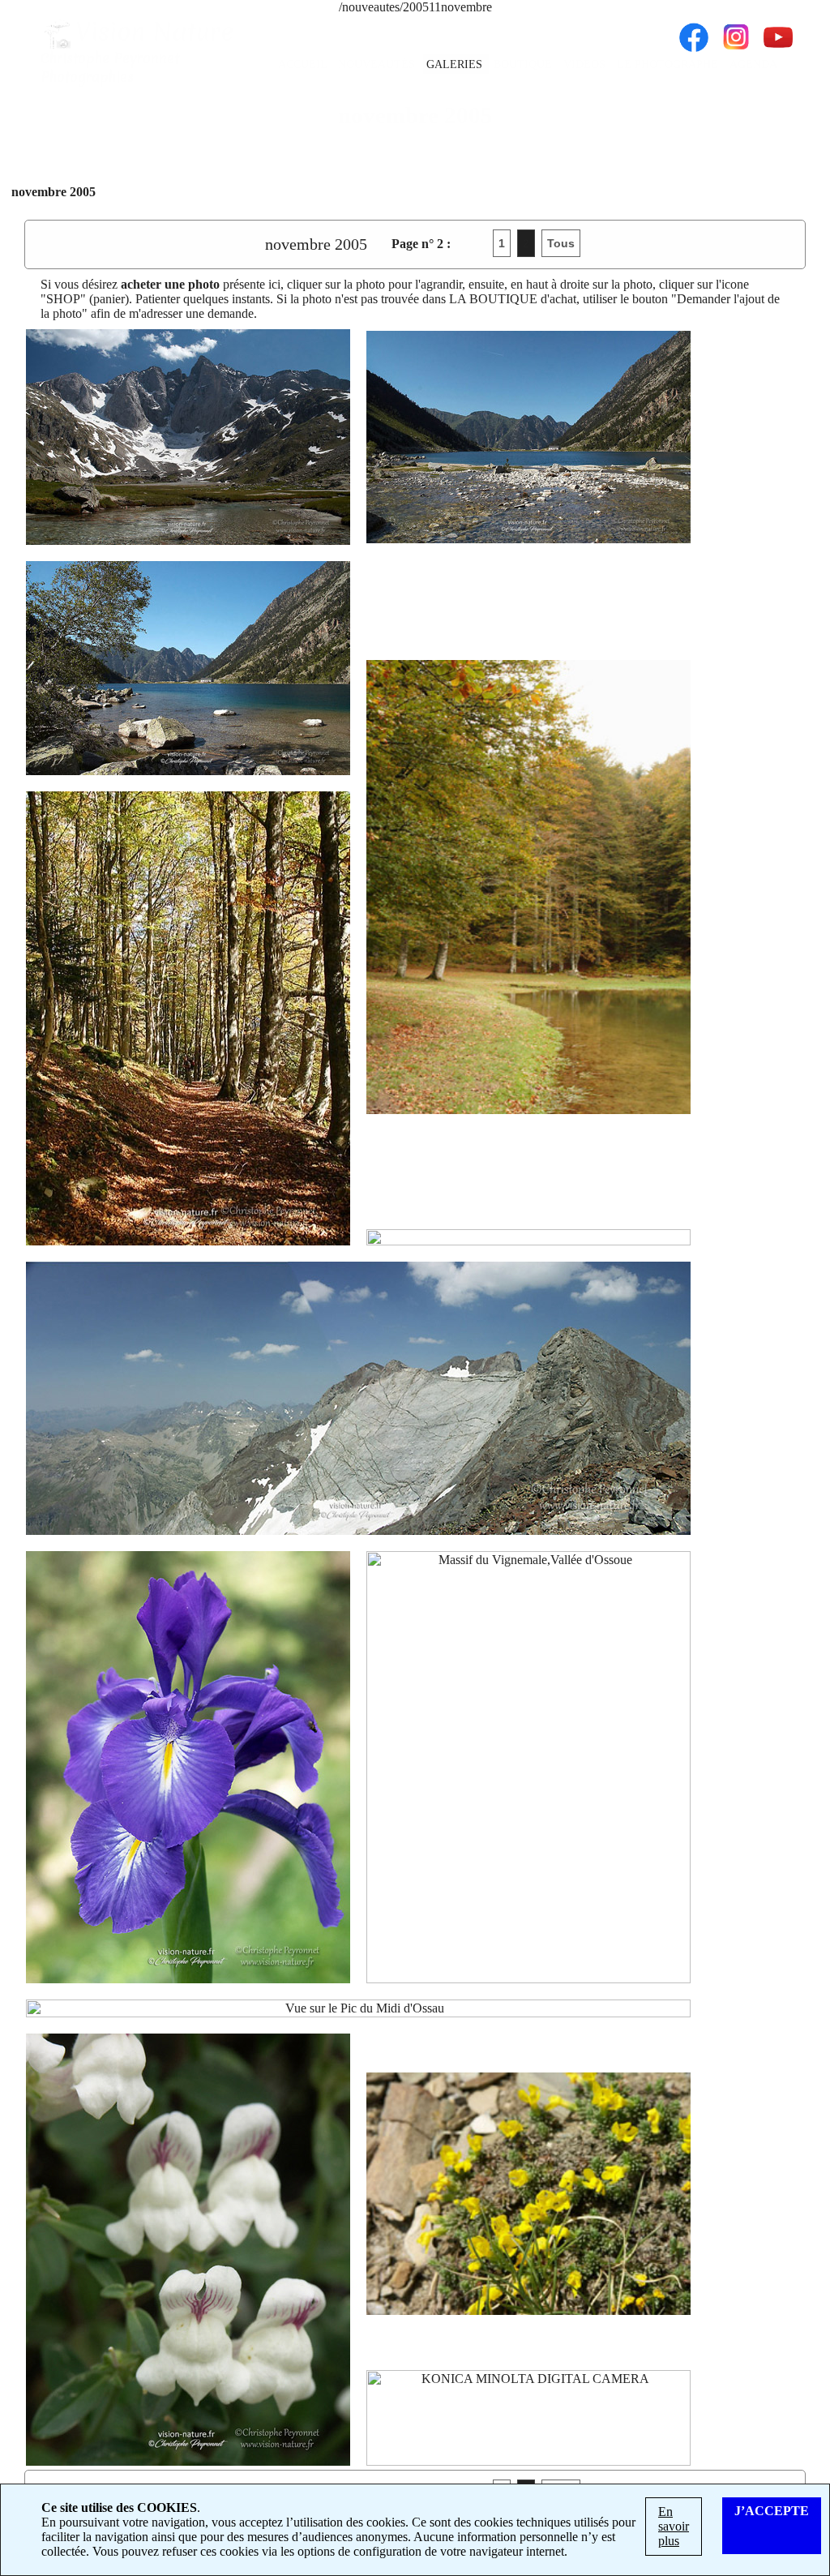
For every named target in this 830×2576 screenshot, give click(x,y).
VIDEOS (586, 64)
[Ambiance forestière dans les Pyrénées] (188, 1018)
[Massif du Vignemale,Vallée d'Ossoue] (528, 1767)
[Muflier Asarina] (188, 2250)
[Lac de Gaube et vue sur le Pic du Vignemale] (528, 437)
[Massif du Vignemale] (188, 437)
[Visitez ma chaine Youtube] (778, 30)
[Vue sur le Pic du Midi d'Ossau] (358, 2008)
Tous (561, 243)
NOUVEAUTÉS (378, 64)
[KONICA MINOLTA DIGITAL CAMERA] (528, 2418)
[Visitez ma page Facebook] (694, 30)
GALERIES (456, 64)
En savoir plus (674, 2526)
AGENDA (753, 64)
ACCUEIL (304, 64)
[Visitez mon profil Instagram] (736, 30)
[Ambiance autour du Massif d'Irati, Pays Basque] (528, 887)
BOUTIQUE (524, 64)
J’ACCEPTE (772, 2511)
